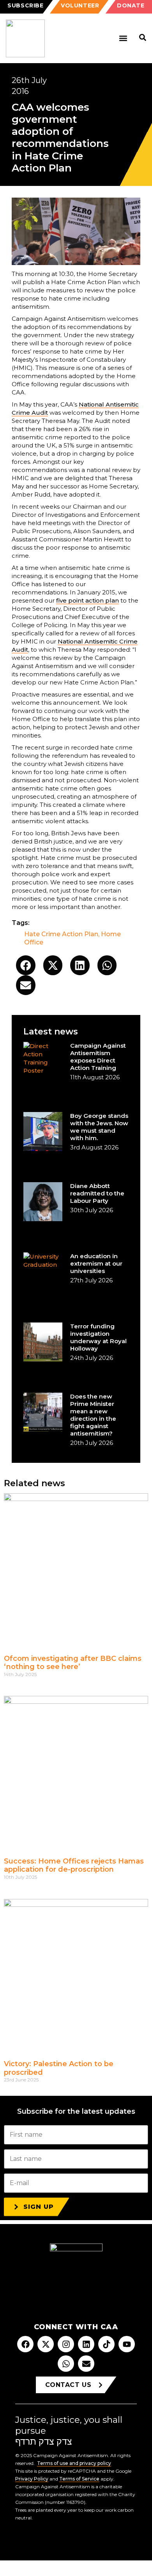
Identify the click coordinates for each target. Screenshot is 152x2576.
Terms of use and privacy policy (74, 2463)
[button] (123, 38)
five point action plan (87, 600)
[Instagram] (66, 2344)
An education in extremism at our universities (96, 1263)
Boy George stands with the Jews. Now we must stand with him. (99, 1127)
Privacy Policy (32, 2479)
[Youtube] (127, 2344)
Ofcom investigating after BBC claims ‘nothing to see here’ (73, 1663)
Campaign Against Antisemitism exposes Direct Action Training (98, 1057)
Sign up (39, 2207)
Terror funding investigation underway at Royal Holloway (98, 1337)
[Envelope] (86, 2364)
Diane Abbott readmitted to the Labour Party (97, 1193)
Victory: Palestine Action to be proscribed (59, 2068)
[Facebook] (25, 2344)
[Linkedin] (86, 2344)
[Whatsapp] (66, 2364)
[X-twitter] (46, 2344)
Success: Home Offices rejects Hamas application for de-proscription (74, 1865)
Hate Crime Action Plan (61, 934)
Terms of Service (79, 2479)
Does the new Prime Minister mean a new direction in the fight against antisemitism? (93, 1415)
